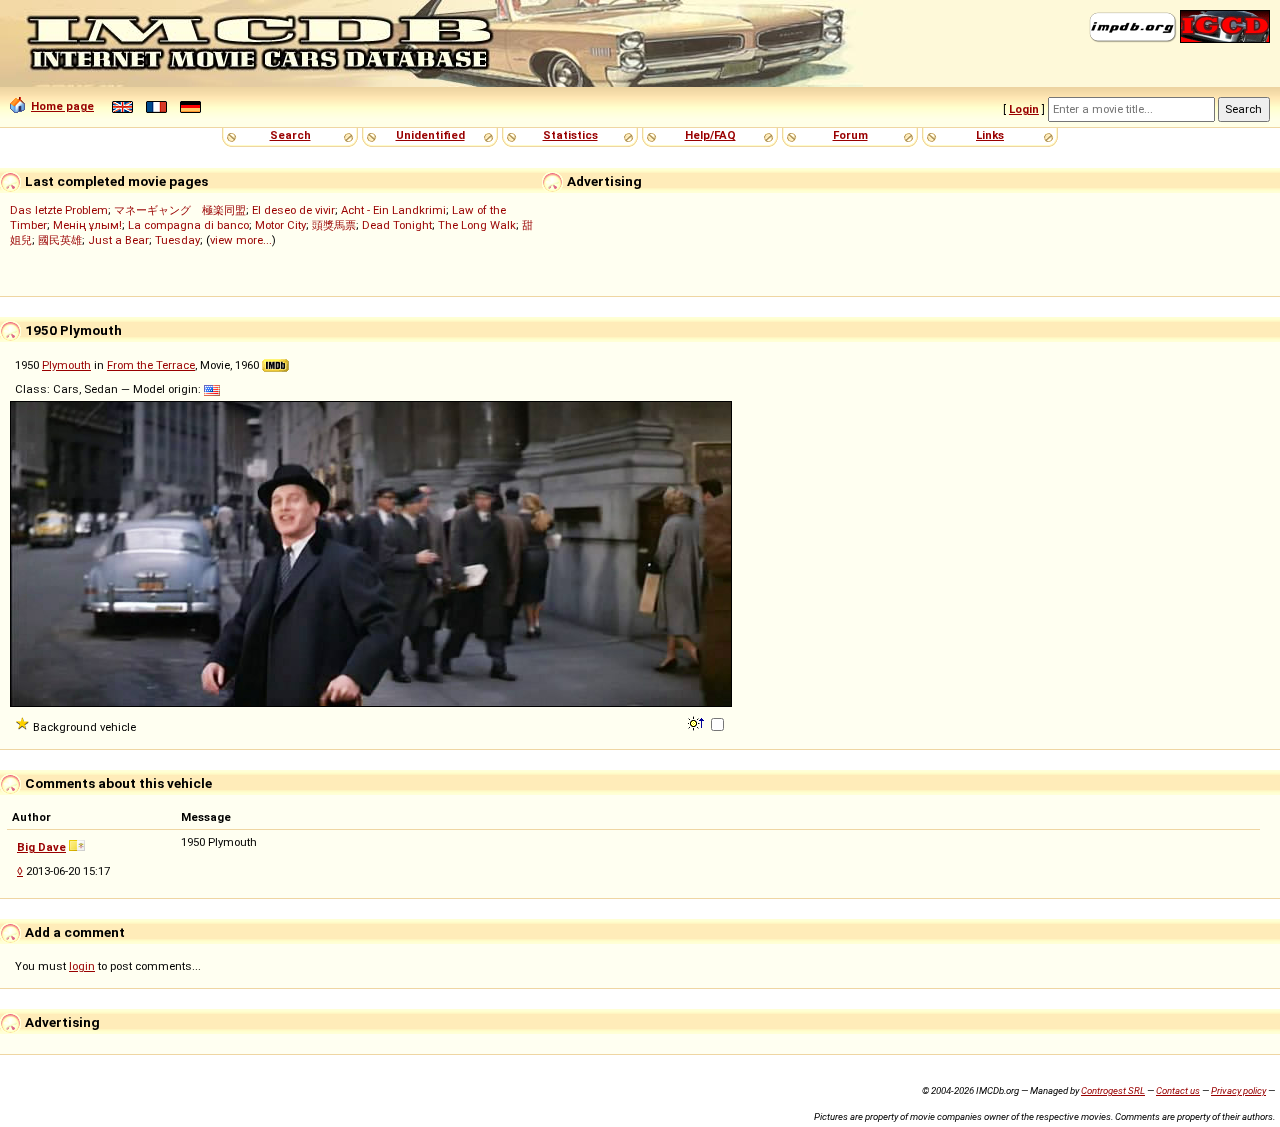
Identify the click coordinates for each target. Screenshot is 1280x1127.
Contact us (1178, 1090)
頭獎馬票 (334, 225)
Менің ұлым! (87, 225)
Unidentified (430, 135)
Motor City (280, 225)
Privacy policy (1238, 1090)
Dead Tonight (397, 225)
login (82, 966)
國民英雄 (60, 240)
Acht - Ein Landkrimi (393, 210)
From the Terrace (151, 365)
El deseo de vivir (293, 210)
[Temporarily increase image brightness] (697, 722)
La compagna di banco (188, 225)
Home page (62, 106)
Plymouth (66, 365)
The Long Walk (477, 225)
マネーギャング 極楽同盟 (180, 210)
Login (1024, 109)
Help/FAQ (710, 135)
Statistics (570, 135)
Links (990, 135)
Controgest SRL (1113, 1090)
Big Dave (41, 847)
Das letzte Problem (59, 210)
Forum (850, 135)
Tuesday (177, 240)
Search (290, 135)
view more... (241, 240)
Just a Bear (118, 240)
